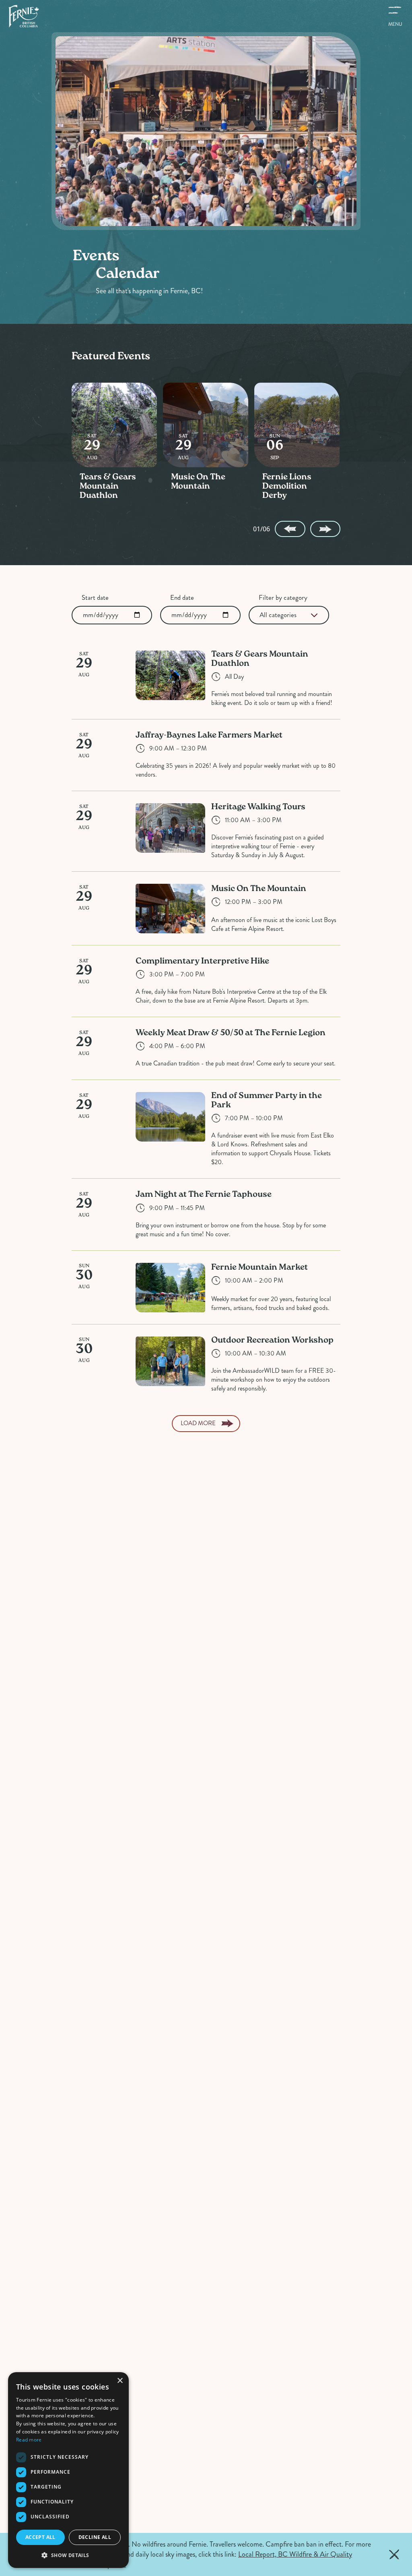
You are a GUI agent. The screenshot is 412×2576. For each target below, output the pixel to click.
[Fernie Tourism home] (24, 16)
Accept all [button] (40, 2537)
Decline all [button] (95, 2537)
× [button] (120, 2381)
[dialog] (68, 2470)
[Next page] (325, 529)
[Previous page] (290, 529)
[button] (68, 2555)
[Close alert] (394, 2555)
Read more (29, 2440)
